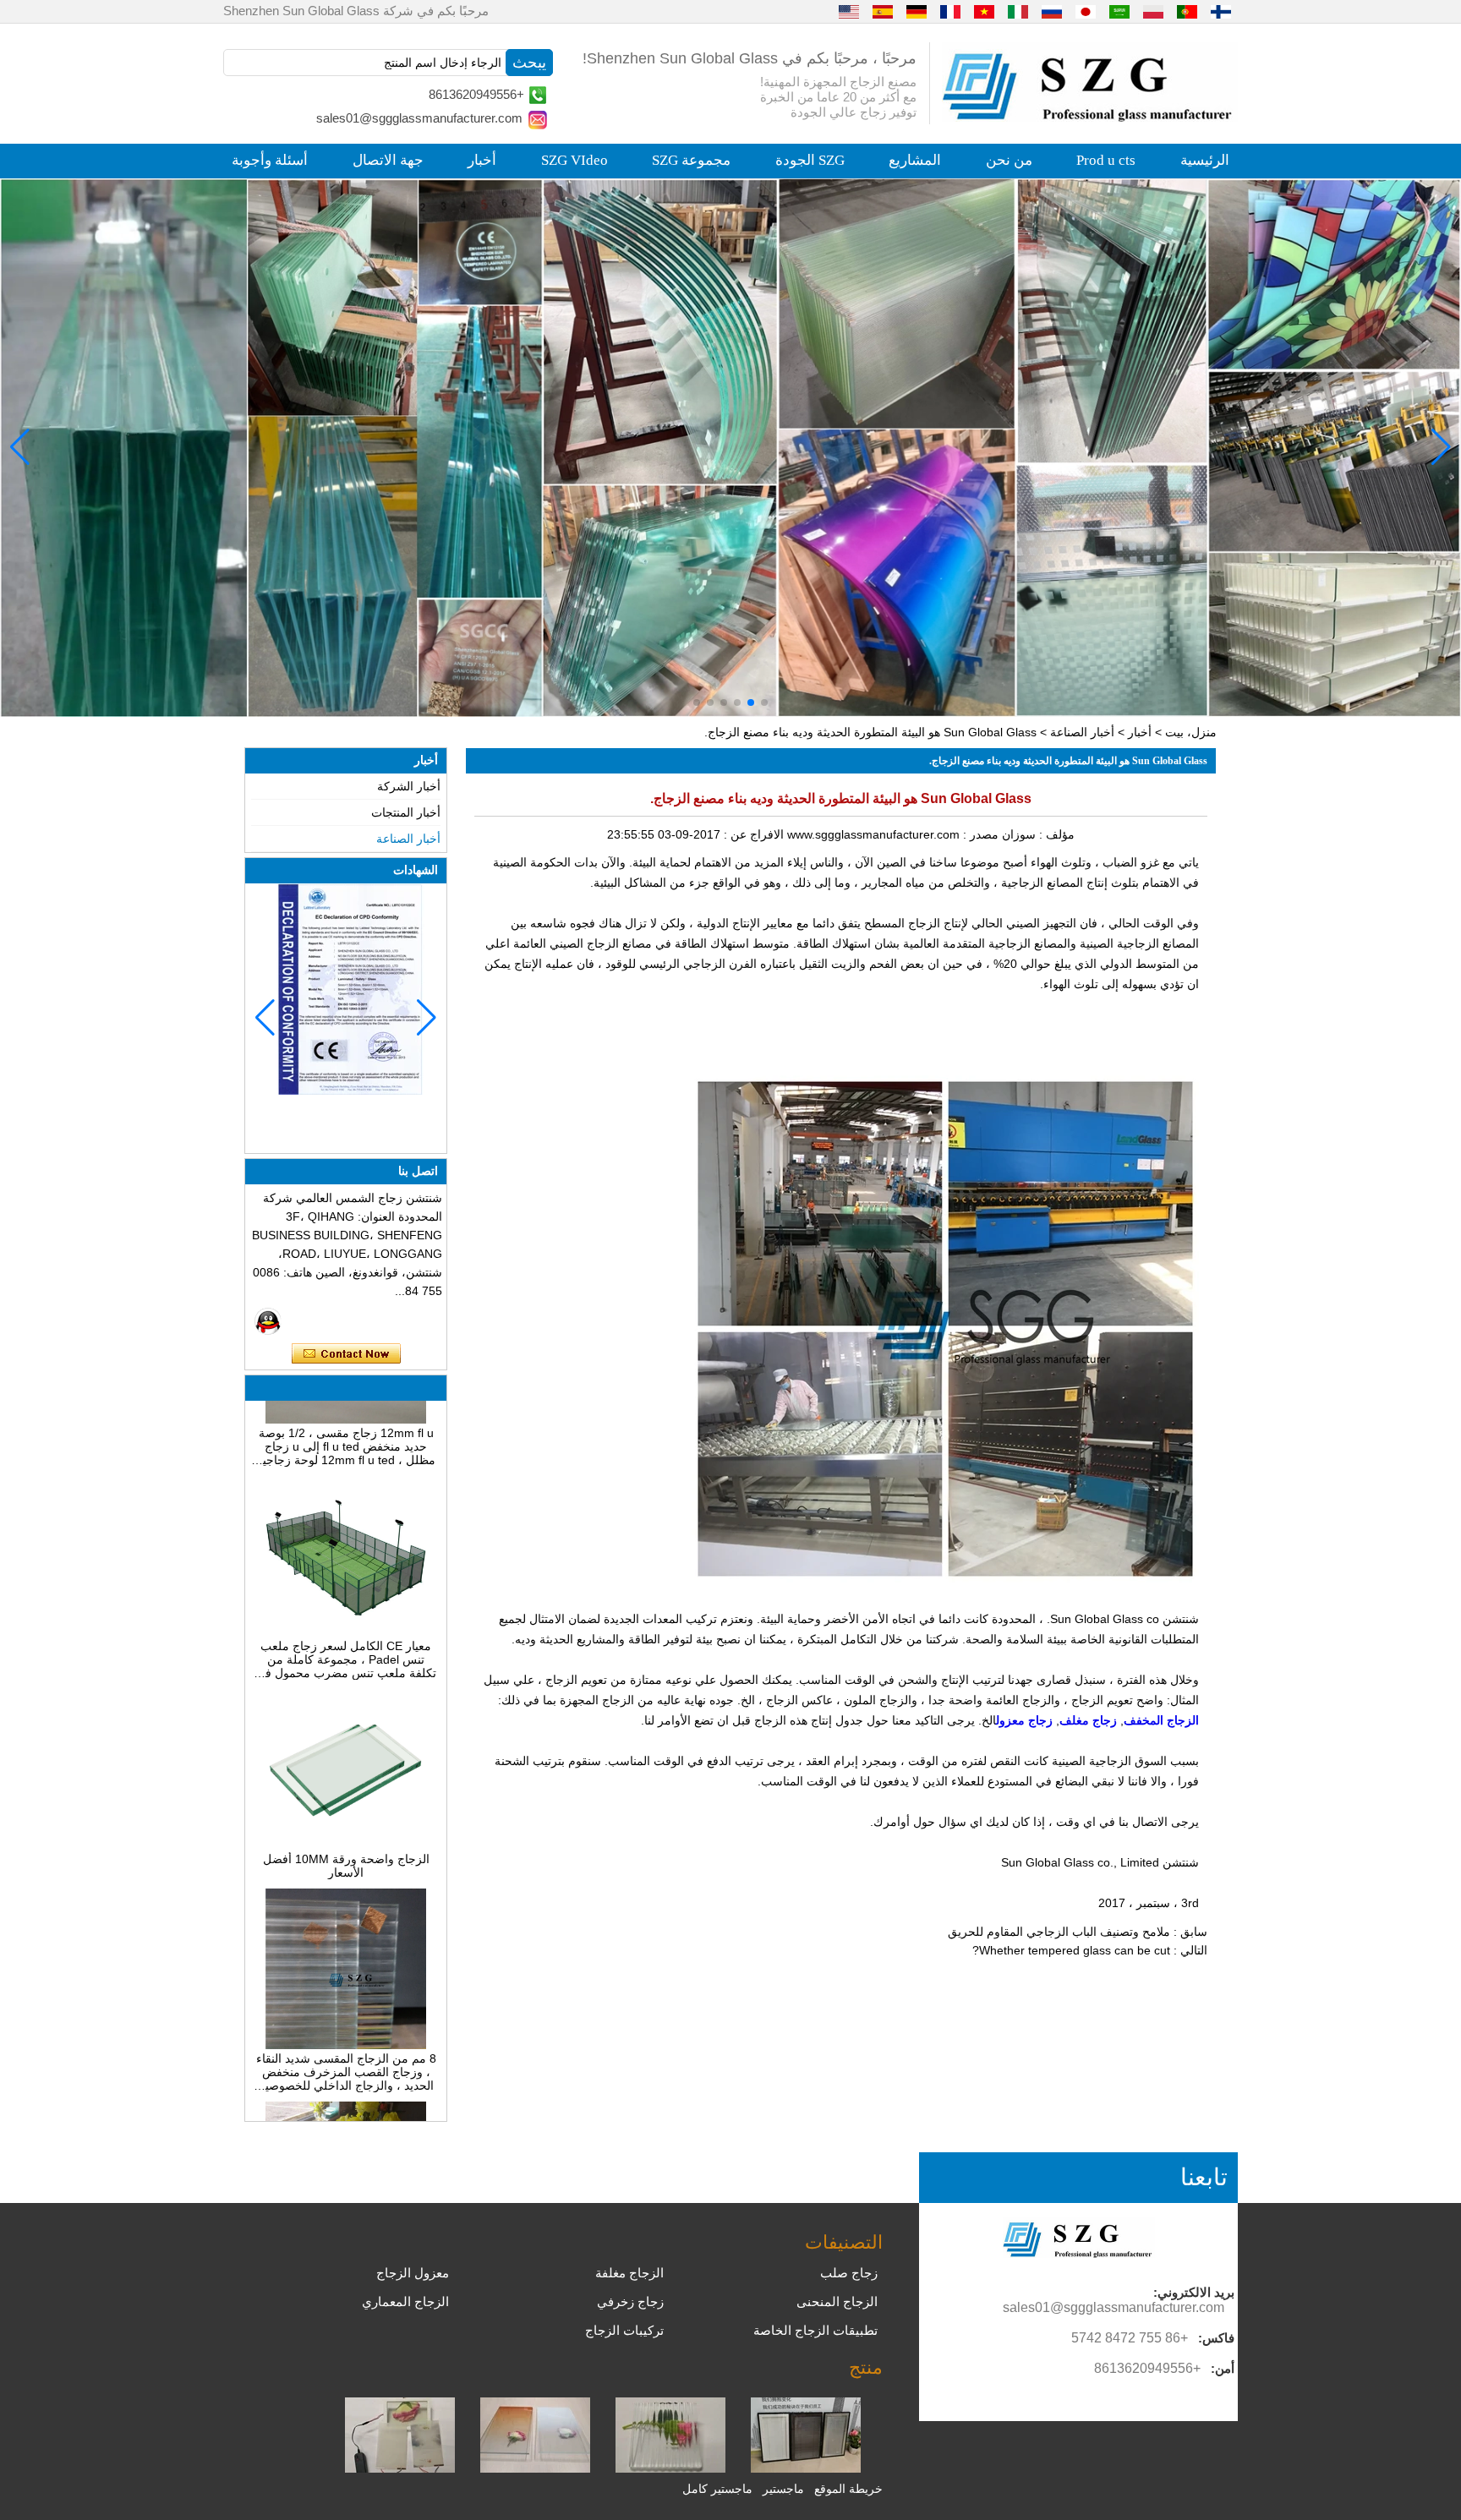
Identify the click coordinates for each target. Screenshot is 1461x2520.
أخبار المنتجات (406, 812)
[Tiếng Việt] (984, 11)
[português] (1187, 11)
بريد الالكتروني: (1194, 2292)
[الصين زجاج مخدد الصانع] (670, 2468)
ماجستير (783, 2489)
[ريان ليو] (268, 1321)
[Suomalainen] (1221, 11)
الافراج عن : (752, 834)
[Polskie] (1153, 11)
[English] (849, 11)
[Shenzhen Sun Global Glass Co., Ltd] (1090, 118)
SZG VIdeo (575, 160)
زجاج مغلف (1088, 1720)
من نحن (1009, 160)
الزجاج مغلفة (629, 2273)
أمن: (1223, 2368)
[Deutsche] (917, 11)
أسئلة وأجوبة (270, 160)
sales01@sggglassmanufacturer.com (419, 118)
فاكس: (1216, 2338)
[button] (764, 702)
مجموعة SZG (691, 160)
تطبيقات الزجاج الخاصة (815, 2330)
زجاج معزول (1024, 1720)
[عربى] (1119, 11)
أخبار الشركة (409, 786)
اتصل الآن (346, 1354)
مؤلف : (1055, 834)
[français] (950, 11)
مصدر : (979, 834)
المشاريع (915, 160)
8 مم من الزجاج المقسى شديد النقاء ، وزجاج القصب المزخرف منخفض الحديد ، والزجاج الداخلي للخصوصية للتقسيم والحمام (346, 2029)
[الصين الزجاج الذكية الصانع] (400, 2468)
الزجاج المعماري (405, 2301)
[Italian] (1018, 11)
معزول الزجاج (413, 2273)
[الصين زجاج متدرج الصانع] (535, 2468)
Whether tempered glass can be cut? (1071, 1950)
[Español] (883, 11)
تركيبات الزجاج (624, 2330)
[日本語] (1086, 11)
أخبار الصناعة (1082, 732)
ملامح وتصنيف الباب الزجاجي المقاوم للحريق (1059, 1932)
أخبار (482, 160)
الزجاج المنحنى (837, 2301)
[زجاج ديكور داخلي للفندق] (730, 448)
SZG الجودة (810, 160)
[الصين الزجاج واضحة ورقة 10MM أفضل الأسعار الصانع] (346, 1802)
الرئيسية (1205, 160)
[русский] (1052, 11)
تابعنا (1204, 2177)
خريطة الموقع (848, 2489)
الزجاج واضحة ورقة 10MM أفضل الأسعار (346, 1823)
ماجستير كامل (717, 2489)
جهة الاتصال (388, 160)
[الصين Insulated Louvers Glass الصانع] (806, 2468)
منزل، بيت (1191, 732)
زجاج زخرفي (630, 2301)
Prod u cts (1106, 160)
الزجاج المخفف (1161, 1720)
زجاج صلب (849, 2273)
